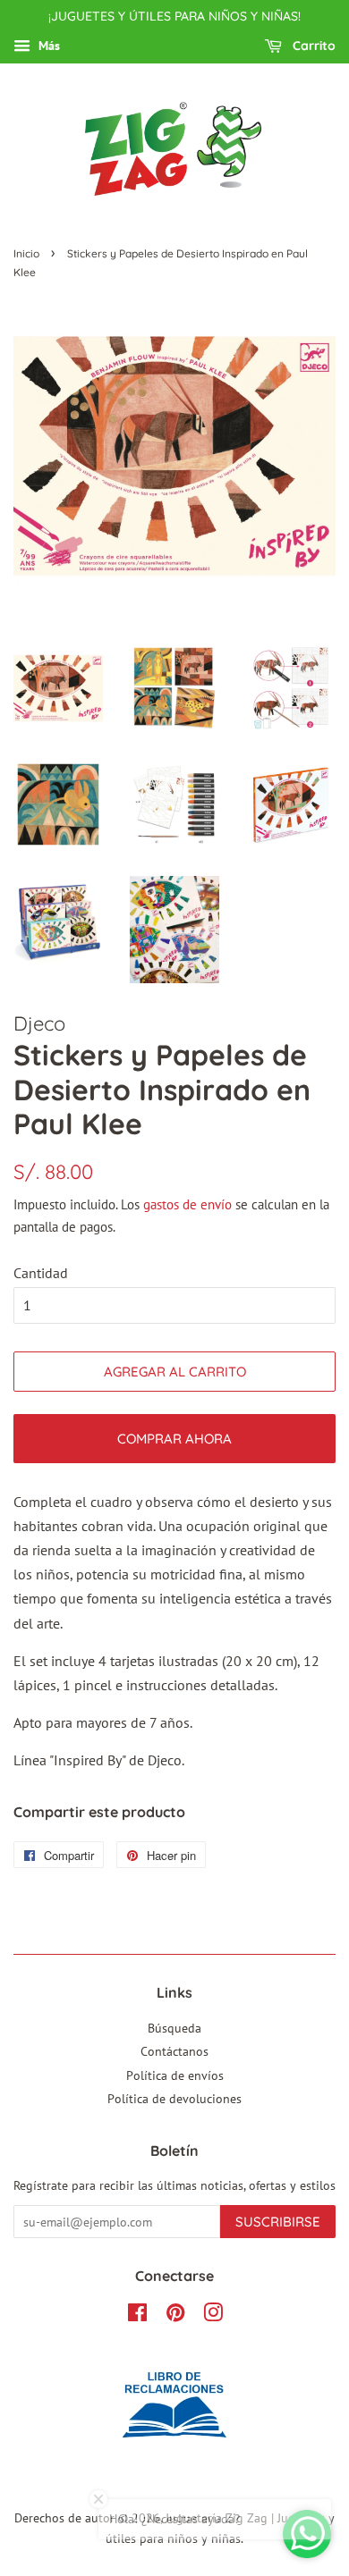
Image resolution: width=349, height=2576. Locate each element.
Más (47, 46)
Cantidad (41, 1273)
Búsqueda (174, 2028)
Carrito (312, 46)
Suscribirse (278, 2222)
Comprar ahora (174, 1439)
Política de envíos (175, 2075)
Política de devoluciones (174, 2099)
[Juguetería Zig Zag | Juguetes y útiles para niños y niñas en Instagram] (213, 2316)
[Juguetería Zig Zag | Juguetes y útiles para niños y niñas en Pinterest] (175, 2316)
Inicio (26, 253)
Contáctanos (174, 2051)
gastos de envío (187, 1204)
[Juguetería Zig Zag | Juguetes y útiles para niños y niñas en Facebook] (137, 2316)
